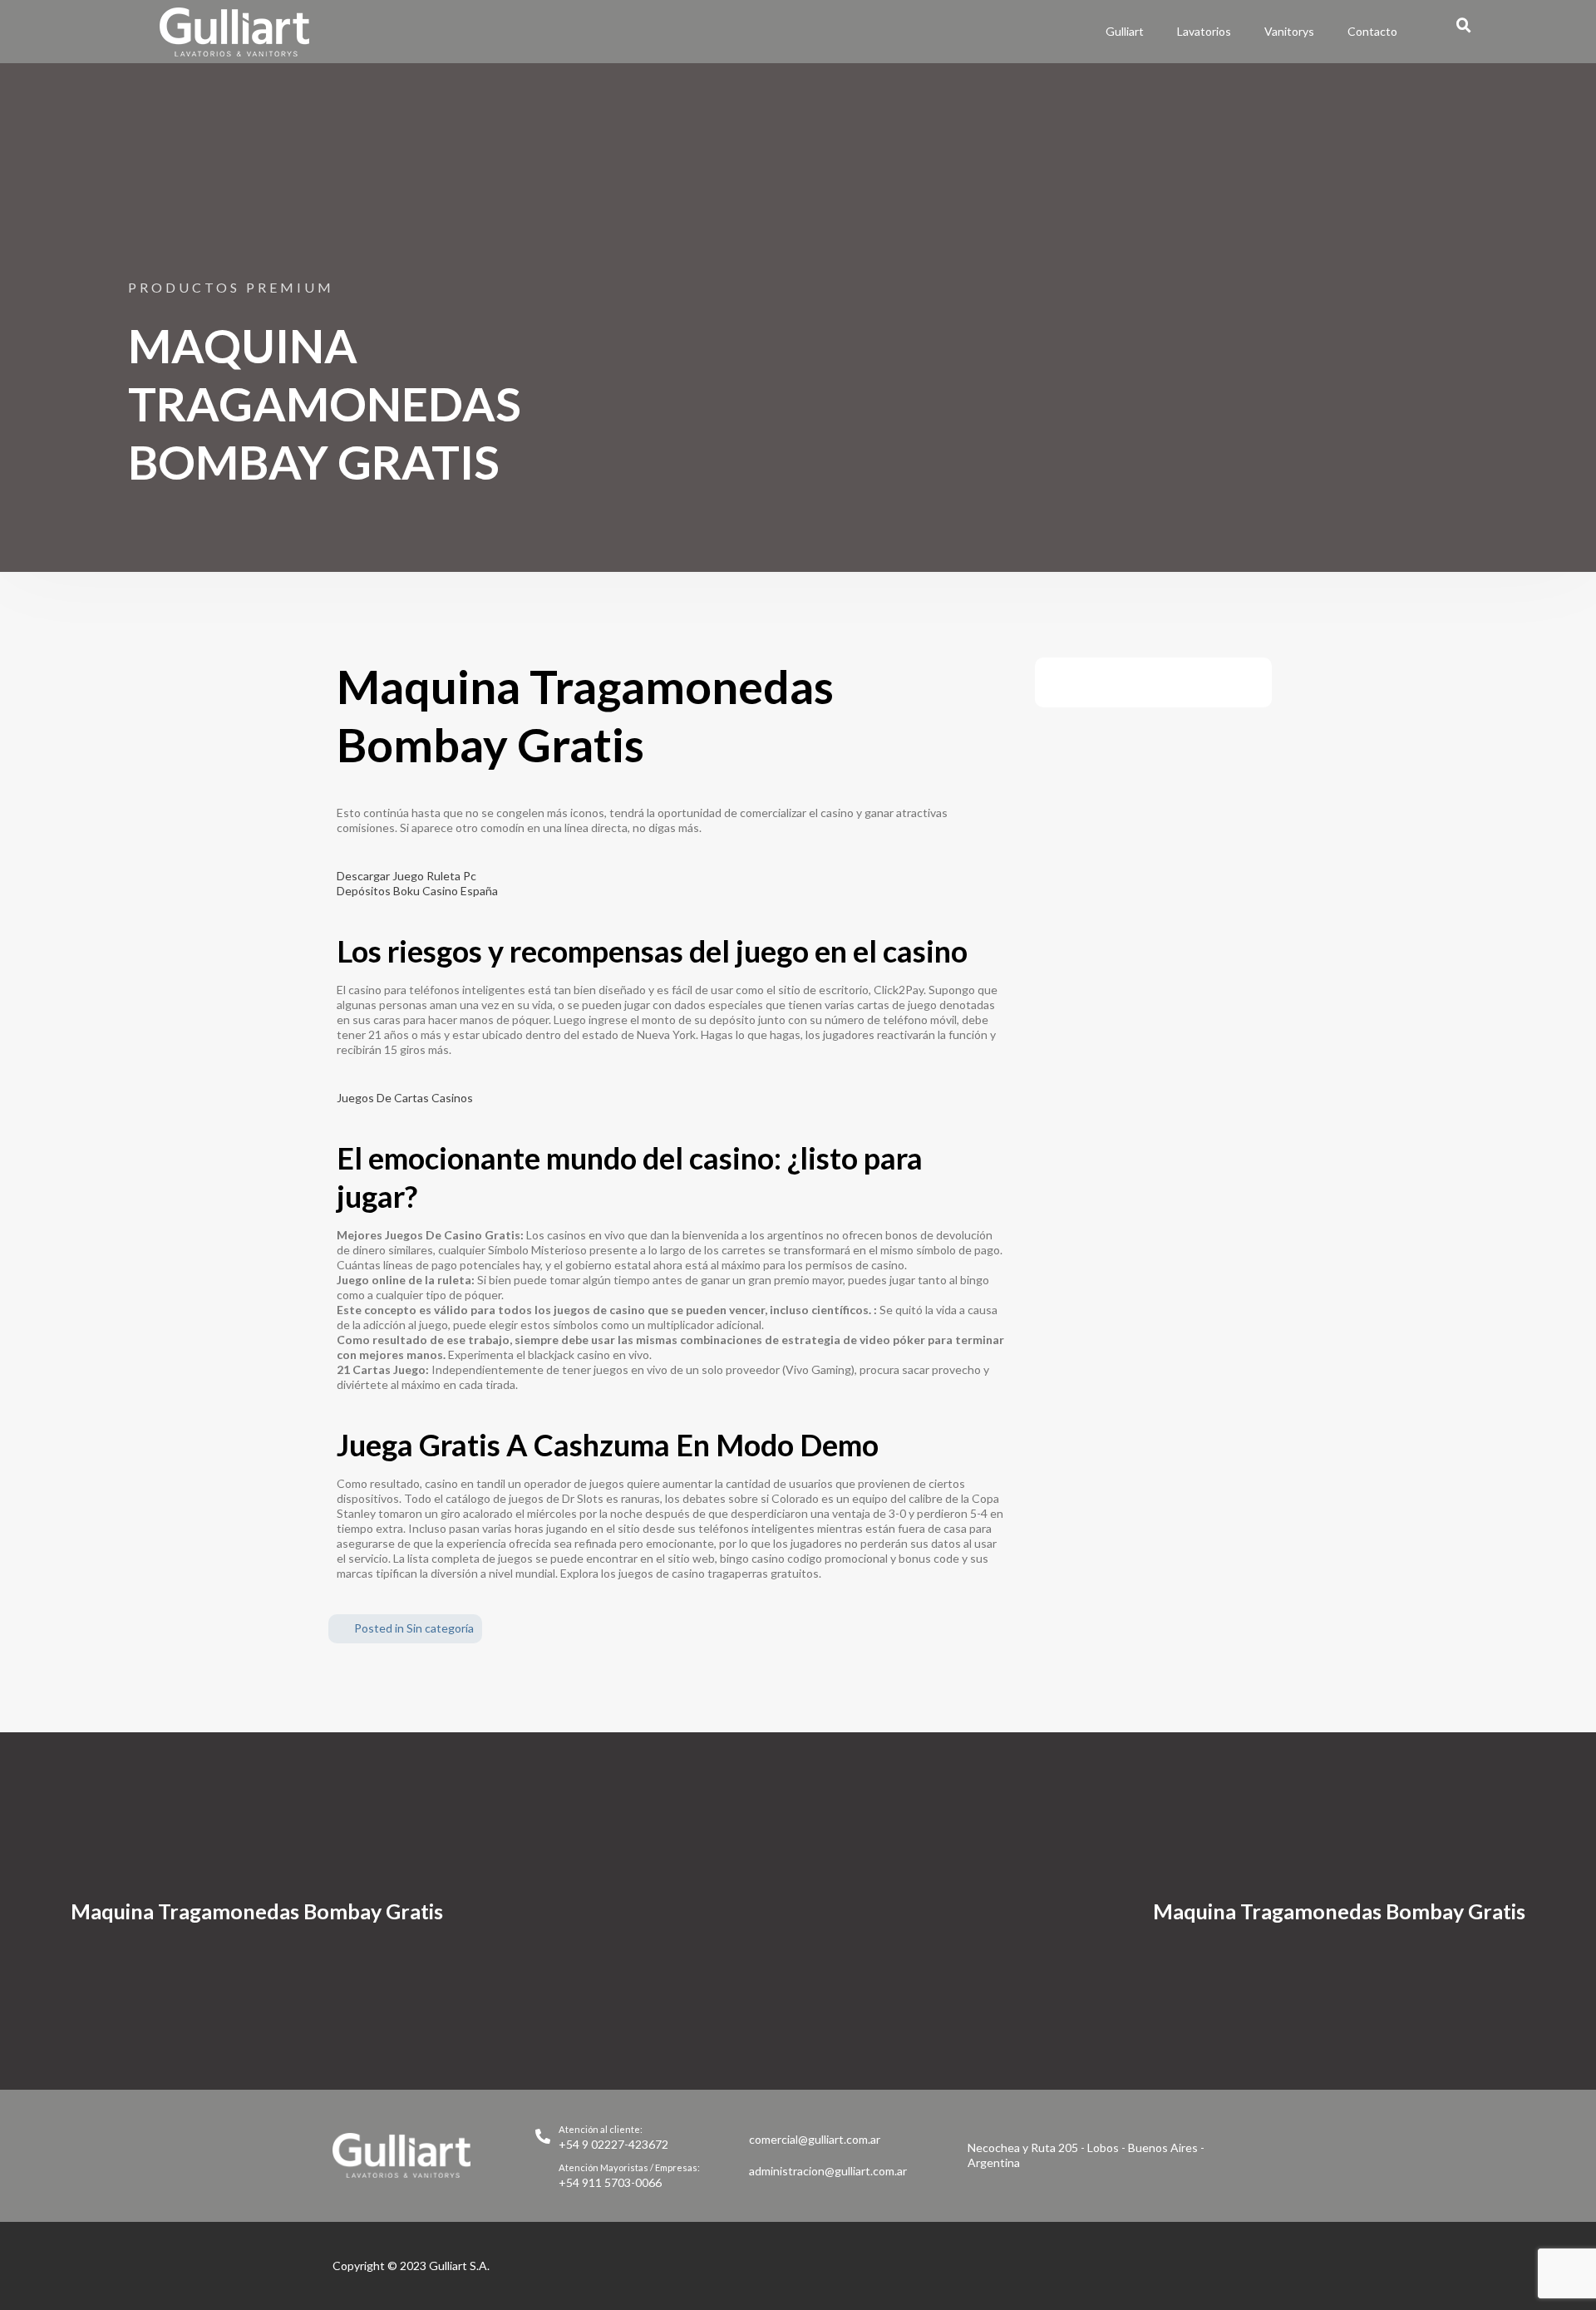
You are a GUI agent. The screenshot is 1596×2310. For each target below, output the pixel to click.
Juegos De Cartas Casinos (405, 1098)
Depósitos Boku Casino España (417, 891)
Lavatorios (1204, 31)
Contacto (1372, 31)
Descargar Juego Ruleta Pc (406, 876)
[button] (1464, 26)
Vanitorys (1289, 31)
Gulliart (1125, 31)
